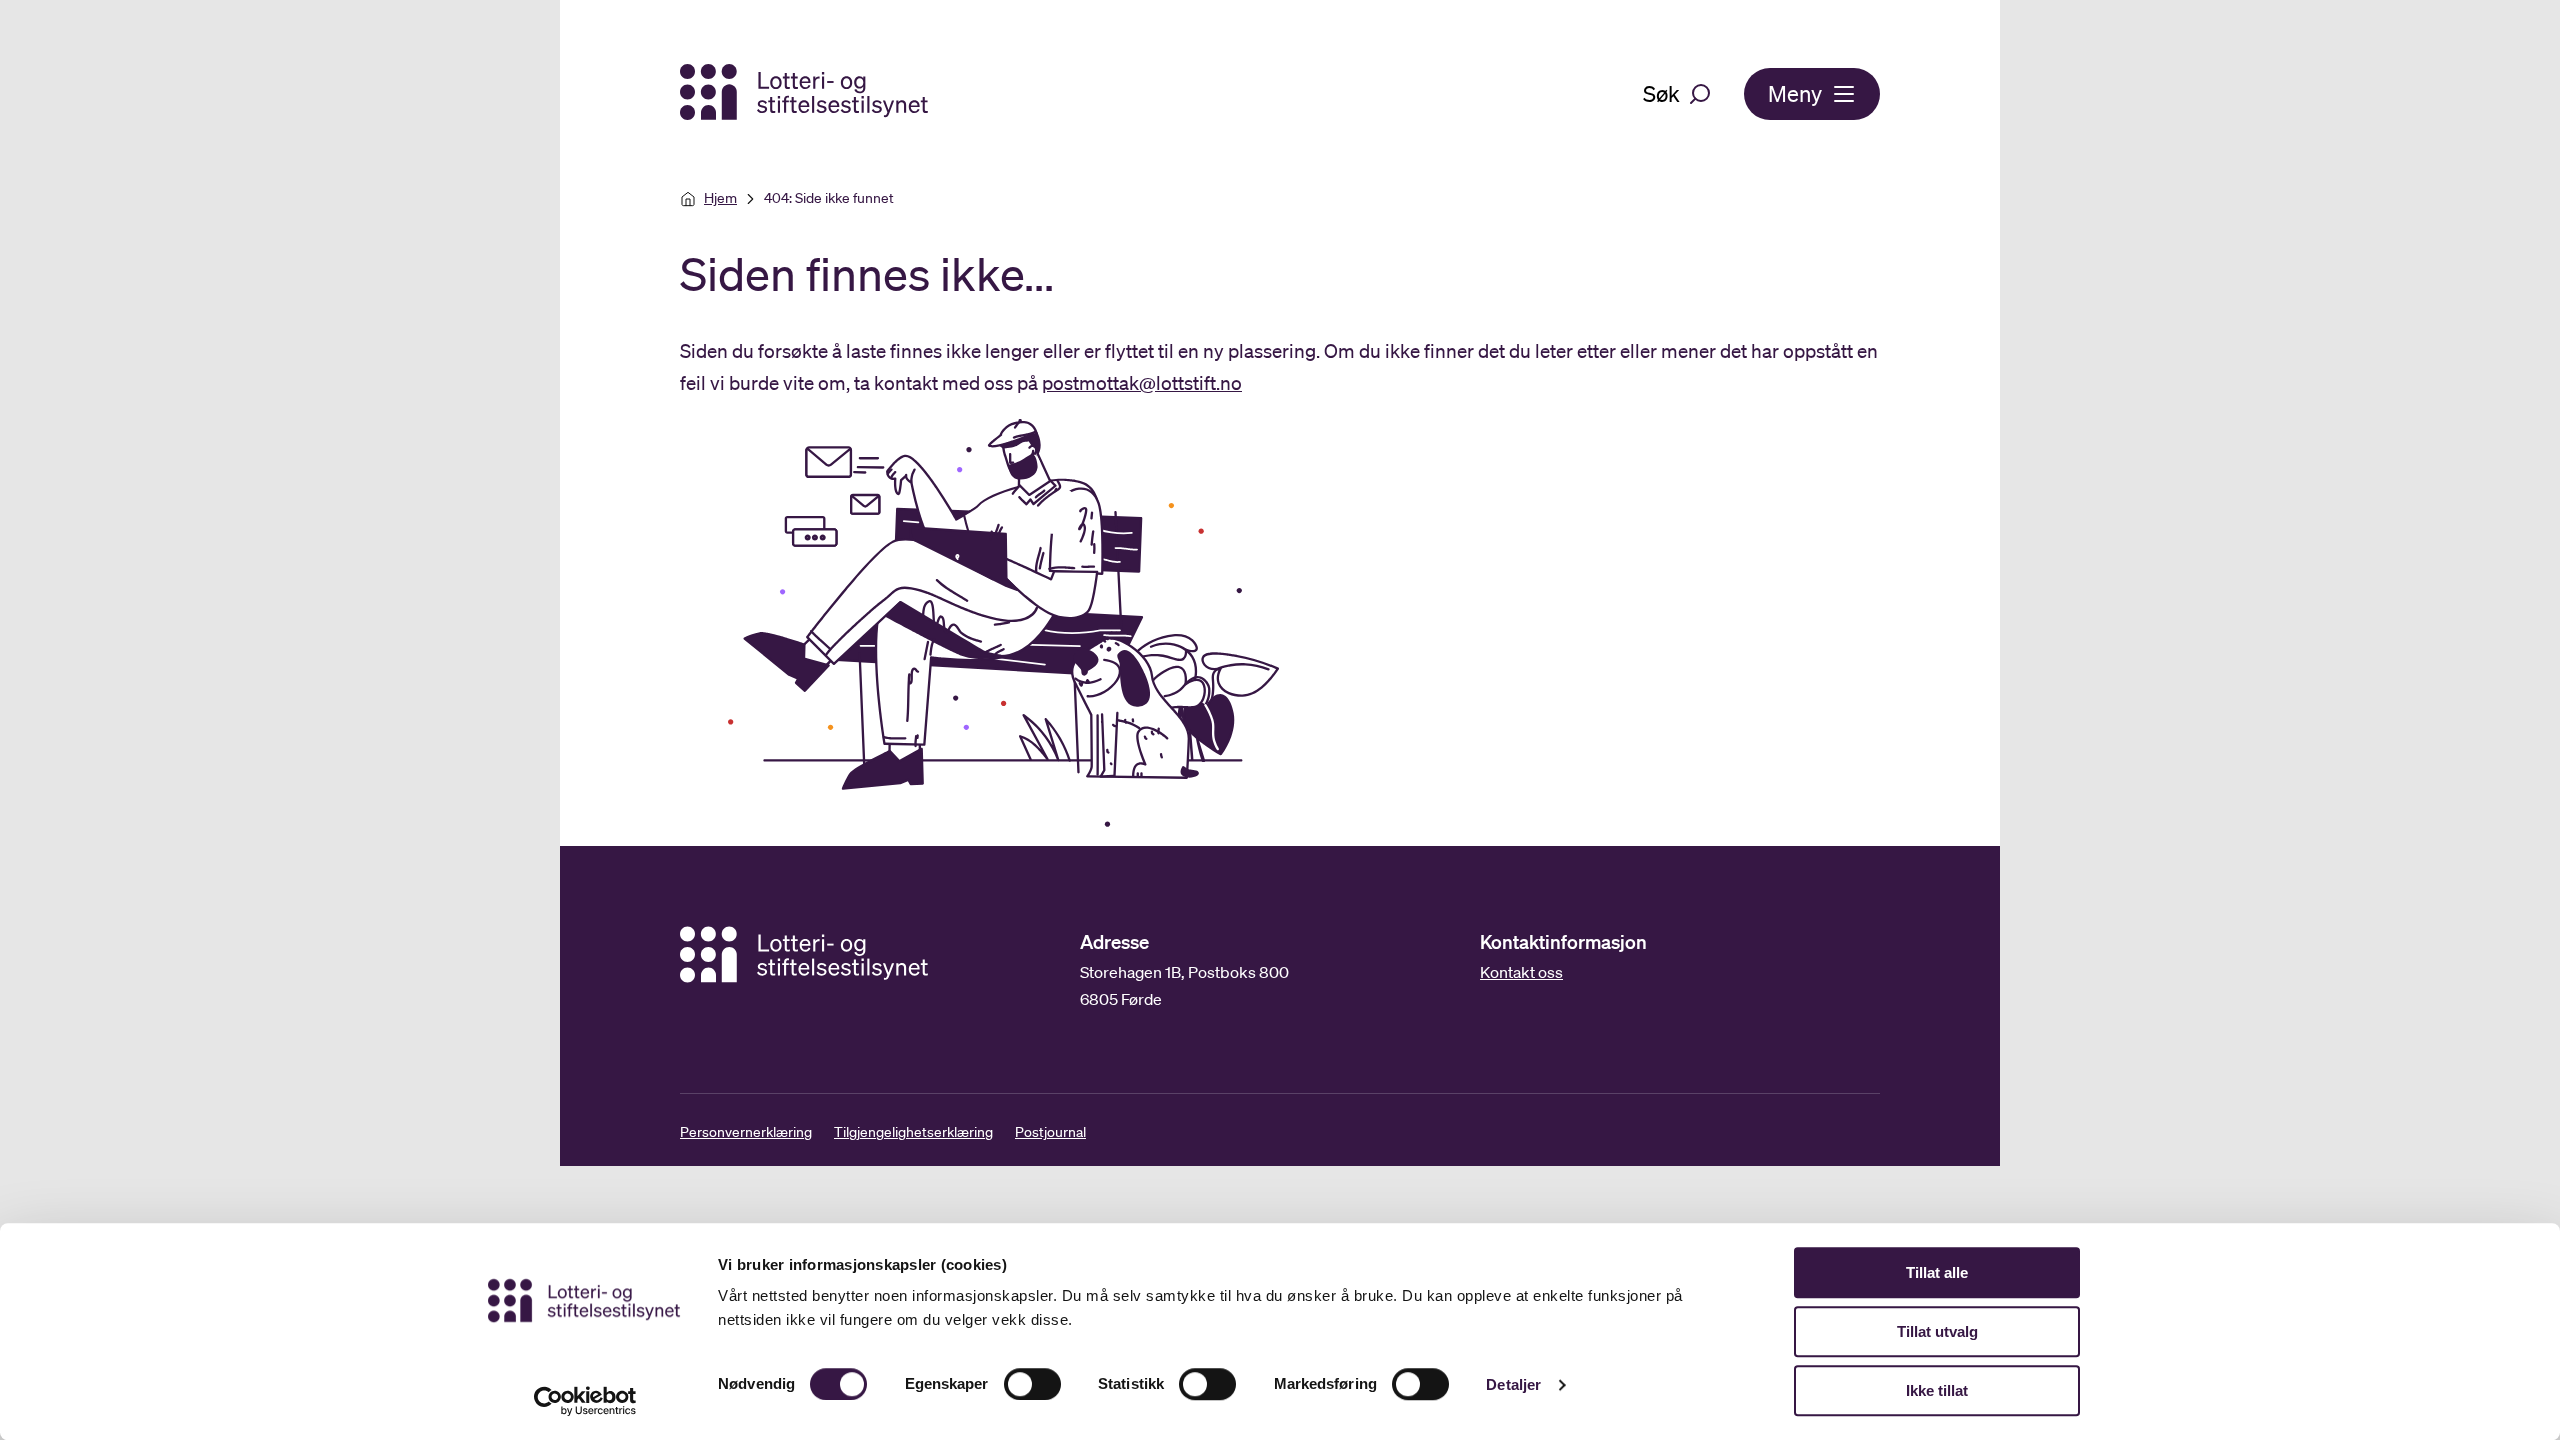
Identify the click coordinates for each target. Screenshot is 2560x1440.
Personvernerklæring (746, 1132)
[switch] (1032, 1384)
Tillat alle (1937, 1272)
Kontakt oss (1521, 972)
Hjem (720, 198)
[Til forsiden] (806, 93)
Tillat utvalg (1937, 1331)
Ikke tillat (1937, 1390)
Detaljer (1513, 1384)
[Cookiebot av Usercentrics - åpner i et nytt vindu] (585, 1401)
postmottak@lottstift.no (1142, 383)
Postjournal (1050, 1132)
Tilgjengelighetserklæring (913, 1132)
